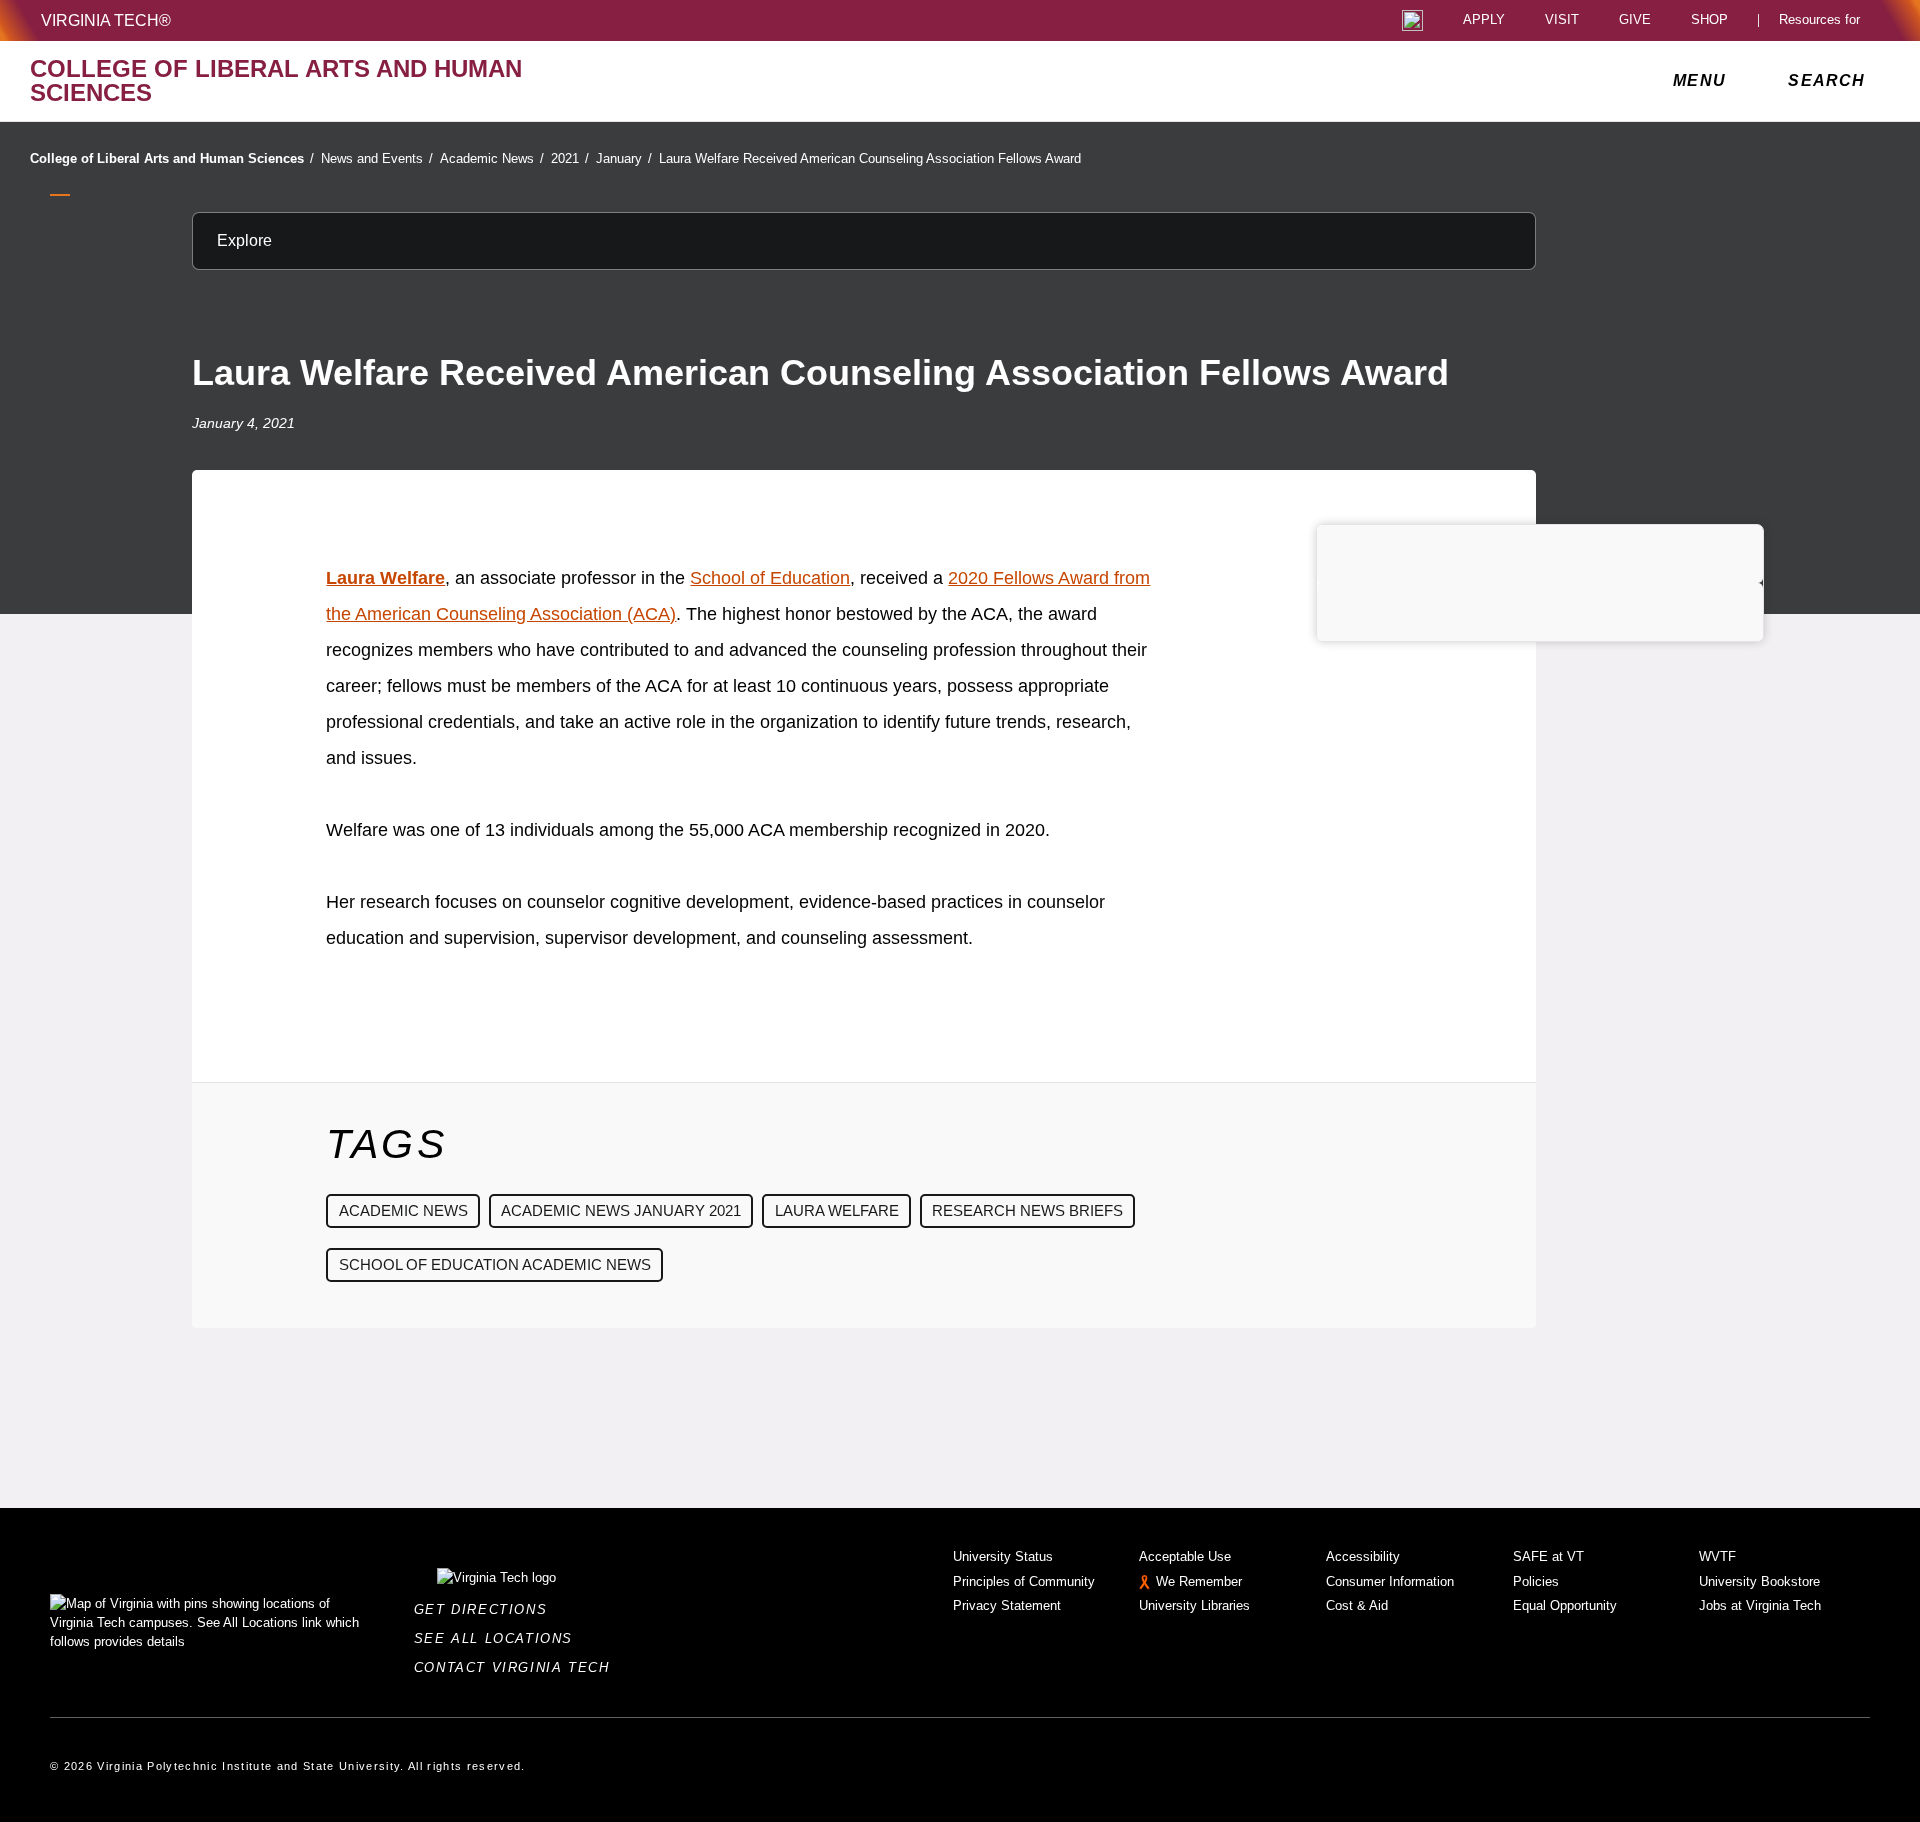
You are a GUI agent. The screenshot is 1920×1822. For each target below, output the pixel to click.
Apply (1484, 20)
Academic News (492, 158)
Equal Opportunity (1565, 1605)
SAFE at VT (1548, 1556)
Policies (1536, 1581)
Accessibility (1363, 1556)
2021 (570, 158)
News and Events (377, 158)
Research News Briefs (1027, 1210)
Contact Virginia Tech (517, 1667)
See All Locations (499, 1638)
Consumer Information (1390, 1581)
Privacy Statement (1007, 1605)
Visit (1562, 20)
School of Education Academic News (495, 1264)
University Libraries (1194, 1605)
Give (1635, 20)
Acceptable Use (1185, 1556)
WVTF (1717, 1556)
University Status (1003, 1556)
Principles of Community (1024, 1581)
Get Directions (486, 1609)
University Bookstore (1759, 1581)
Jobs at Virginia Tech (1760, 1605)
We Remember (1199, 1581)
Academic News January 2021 (621, 1210)
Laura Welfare (385, 578)
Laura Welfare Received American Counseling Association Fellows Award (870, 158)
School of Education (770, 578)
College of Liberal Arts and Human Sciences (172, 158)
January (624, 158)
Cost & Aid (1357, 1605)
